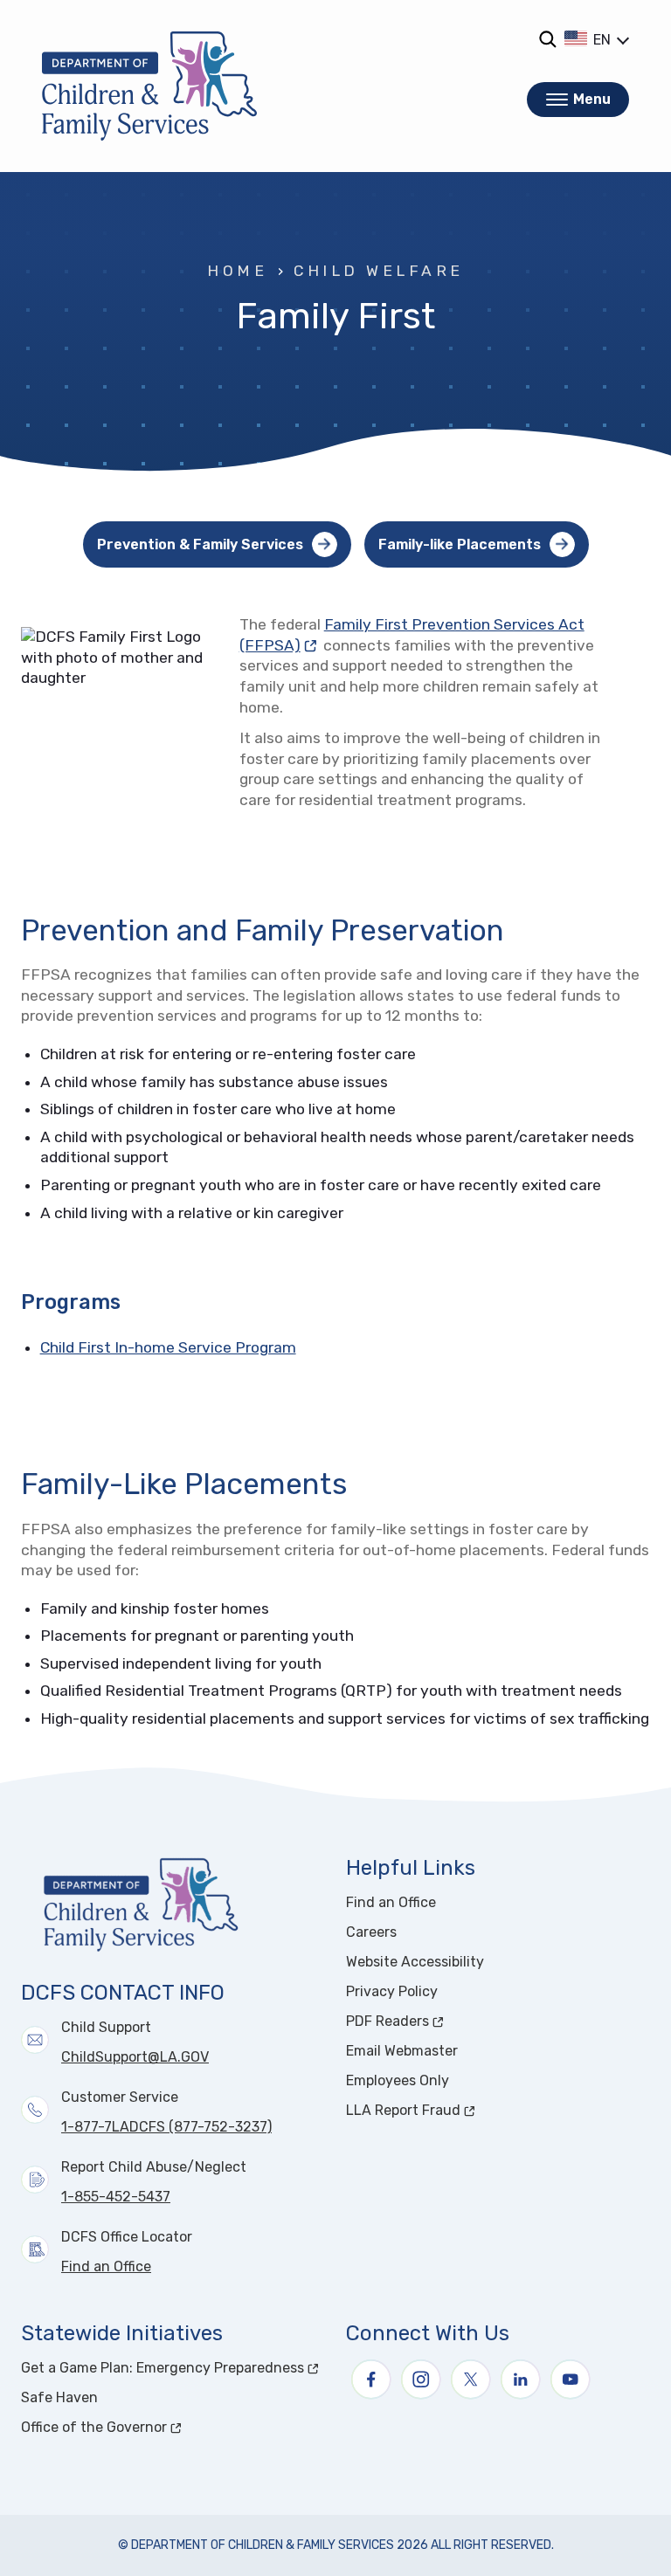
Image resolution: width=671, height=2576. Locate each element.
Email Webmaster (402, 2051)
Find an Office (106, 2266)
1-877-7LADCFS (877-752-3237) (166, 2127)
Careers (371, 1932)
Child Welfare (378, 271)
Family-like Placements (460, 544)
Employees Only (398, 2080)
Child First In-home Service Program (168, 1347)
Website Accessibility (415, 1962)
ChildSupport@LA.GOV (135, 2057)
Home (237, 271)
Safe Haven (59, 2397)
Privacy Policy (392, 1991)
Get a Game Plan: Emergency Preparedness (173, 2368)
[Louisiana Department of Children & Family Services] (149, 86)
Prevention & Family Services (200, 544)
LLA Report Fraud (469, 2110)
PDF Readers (453, 2021)
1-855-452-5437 (116, 2197)
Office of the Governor (159, 2427)
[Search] (547, 39)
